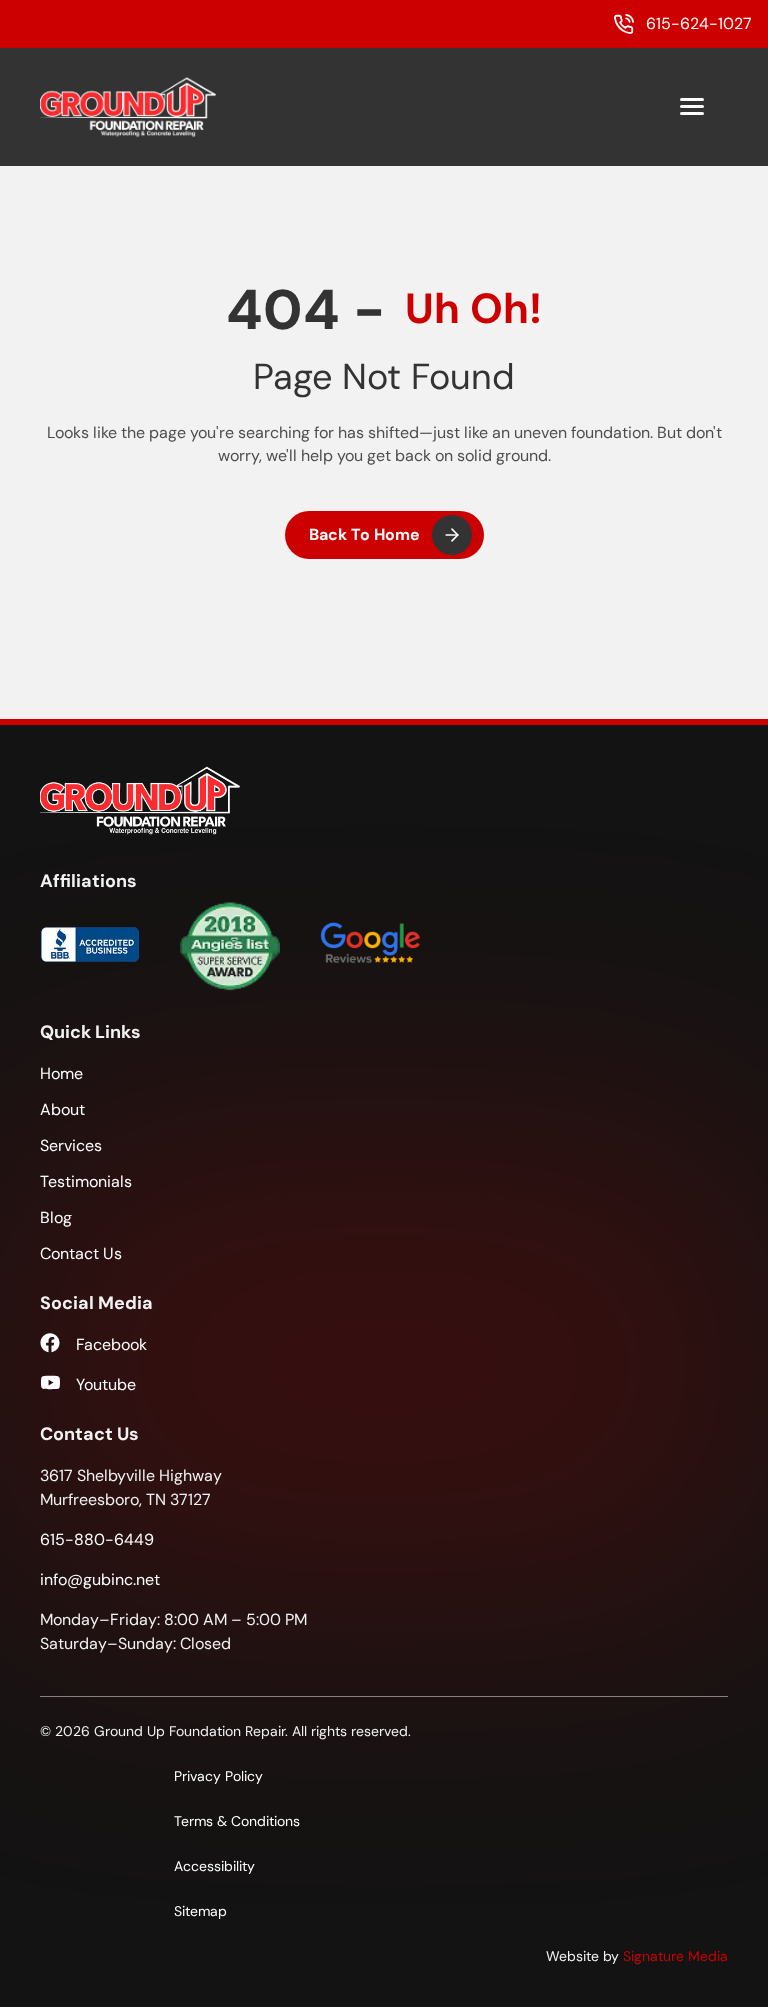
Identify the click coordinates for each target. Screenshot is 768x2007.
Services (71, 1145)
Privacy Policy (218, 1776)
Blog (56, 1217)
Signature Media (675, 1956)
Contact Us (81, 1253)
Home (61, 1073)
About (62, 1109)
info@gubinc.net (100, 1579)
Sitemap (200, 1911)
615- (97, 1539)
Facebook (111, 1344)
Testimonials (86, 1181)
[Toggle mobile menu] (692, 107)
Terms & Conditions (237, 1821)
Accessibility (214, 1866)
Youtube (106, 1384)
